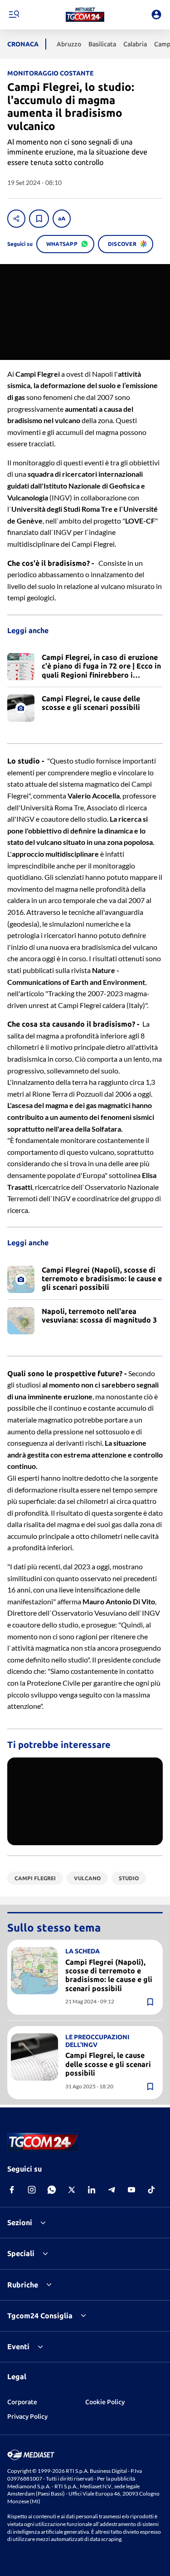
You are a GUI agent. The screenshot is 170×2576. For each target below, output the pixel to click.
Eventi (18, 2346)
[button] (85, 15)
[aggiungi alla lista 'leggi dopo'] (39, 219)
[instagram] (32, 2190)
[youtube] (131, 2190)
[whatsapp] (52, 2190)
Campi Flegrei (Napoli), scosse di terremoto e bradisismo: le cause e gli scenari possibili (109, 1975)
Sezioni (20, 2222)
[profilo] (156, 15)
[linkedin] (92, 2190)
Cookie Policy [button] (105, 2402)
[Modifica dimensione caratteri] (62, 219)
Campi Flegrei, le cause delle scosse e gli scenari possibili (108, 2064)
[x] (72, 2190)
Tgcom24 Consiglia (40, 2316)
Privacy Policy (27, 2416)
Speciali (21, 2253)
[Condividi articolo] (16, 219)
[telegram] (112, 2190)
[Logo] (85, 15)
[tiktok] (151, 2190)
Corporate (22, 2402)
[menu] (14, 15)
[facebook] (12, 2190)
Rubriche (23, 2285)
